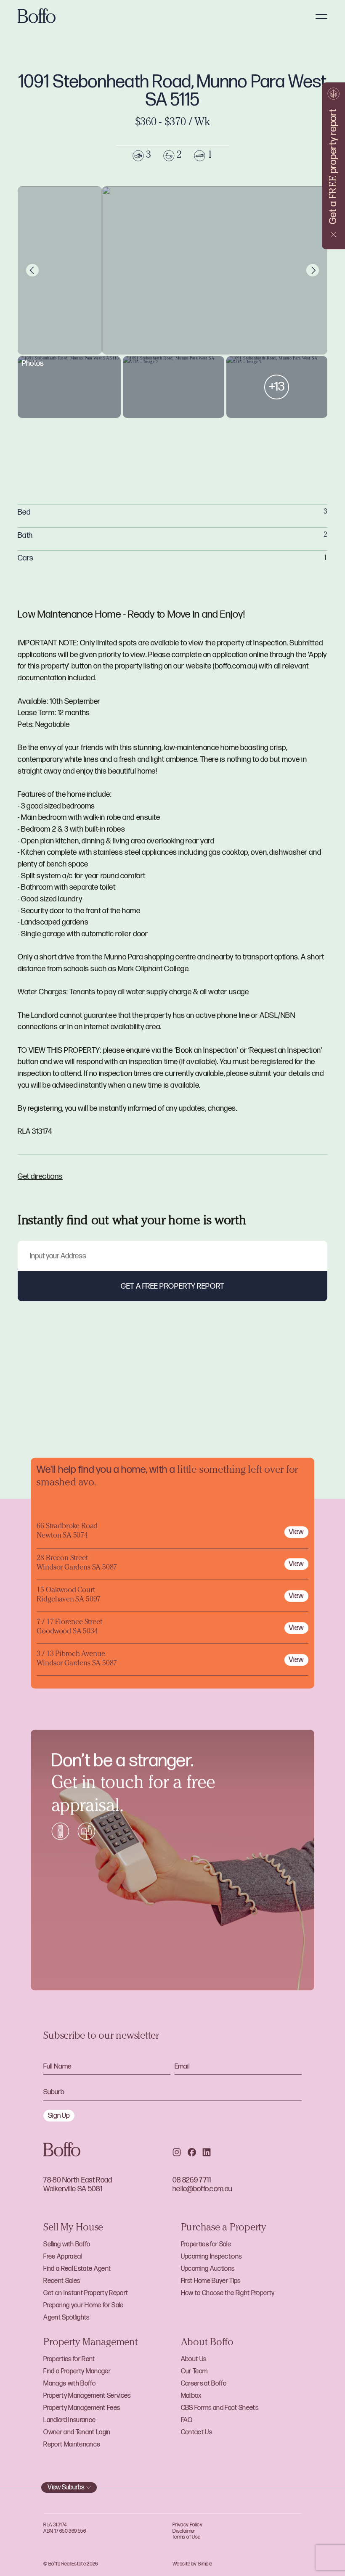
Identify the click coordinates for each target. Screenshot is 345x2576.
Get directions (40, 1177)
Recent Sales (62, 2281)
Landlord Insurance (69, 2420)
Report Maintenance (72, 2445)
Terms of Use (186, 2537)
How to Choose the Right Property (228, 2293)
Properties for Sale (206, 2244)
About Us (194, 2359)
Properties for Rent (69, 2359)
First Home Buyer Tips (211, 2281)
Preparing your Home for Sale (83, 2305)
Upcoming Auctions (208, 2269)
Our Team (194, 2371)
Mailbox (191, 2396)
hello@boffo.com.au (202, 2189)
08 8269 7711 (192, 2180)
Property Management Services (87, 2396)
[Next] (313, 270)
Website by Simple (192, 2564)
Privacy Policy (187, 2525)
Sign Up (59, 2116)
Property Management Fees (82, 2408)
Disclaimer (184, 2531)
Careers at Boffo (204, 2384)
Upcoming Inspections (211, 2257)
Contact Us (196, 2432)
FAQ (187, 2420)
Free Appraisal (63, 2257)
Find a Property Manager (77, 2371)
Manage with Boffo (69, 2384)
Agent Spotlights (66, 2318)
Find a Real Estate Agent (77, 2269)
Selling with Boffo (67, 2244)
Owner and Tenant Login (77, 2432)
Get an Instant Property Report (86, 2293)
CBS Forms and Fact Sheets (220, 2408)
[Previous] (32, 270)
